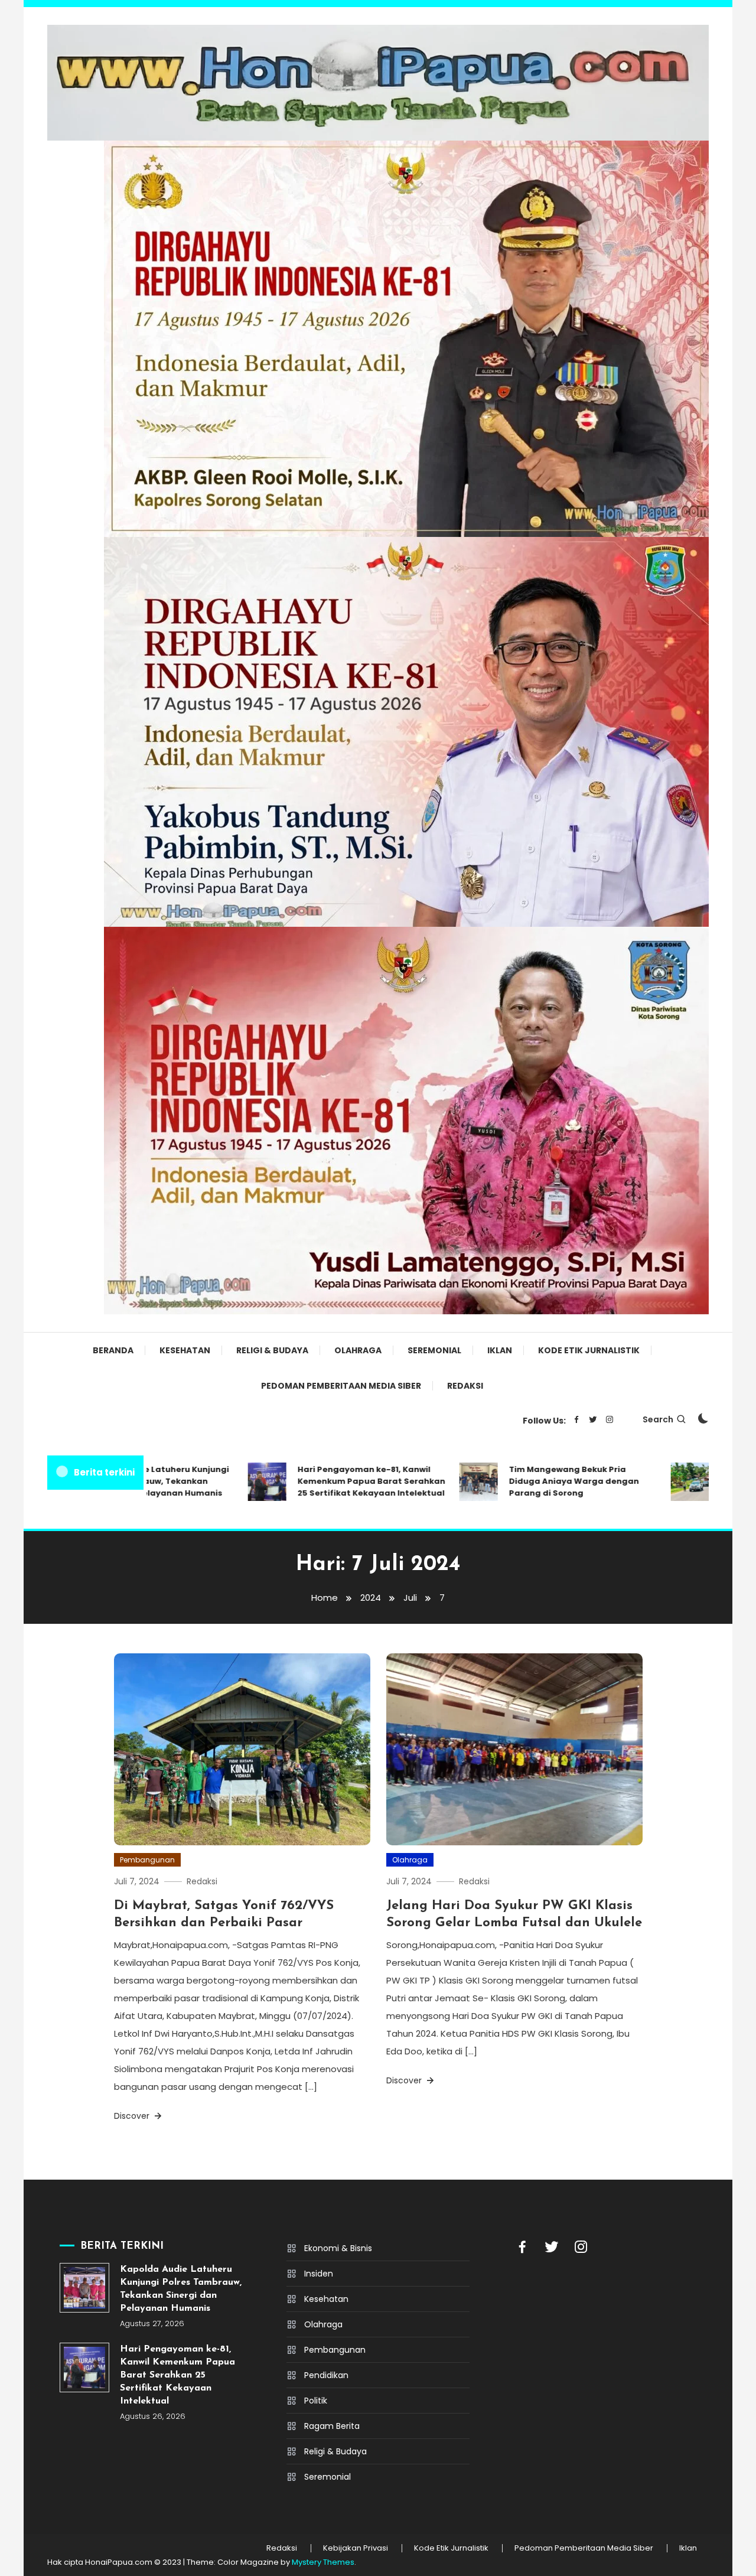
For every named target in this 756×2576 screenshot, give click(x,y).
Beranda (113, 1350)
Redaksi (465, 1386)
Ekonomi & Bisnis (338, 2248)
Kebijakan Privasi (356, 2548)
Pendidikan (326, 2375)
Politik (316, 2401)
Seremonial (434, 1350)
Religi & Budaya (272, 1350)
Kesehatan (185, 1350)
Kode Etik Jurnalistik (589, 1350)
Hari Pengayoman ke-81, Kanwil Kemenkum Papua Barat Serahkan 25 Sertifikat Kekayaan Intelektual (331, 1481)
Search (658, 1419)
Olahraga (358, 1350)
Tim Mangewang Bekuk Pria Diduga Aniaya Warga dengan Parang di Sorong (533, 1481)
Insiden (319, 2274)
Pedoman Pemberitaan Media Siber (341, 1386)
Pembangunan (147, 1860)
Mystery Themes (323, 2562)
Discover (133, 2116)
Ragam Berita (332, 2426)
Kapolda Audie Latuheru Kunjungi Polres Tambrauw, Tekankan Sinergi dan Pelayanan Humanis (181, 2289)
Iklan (500, 1350)
